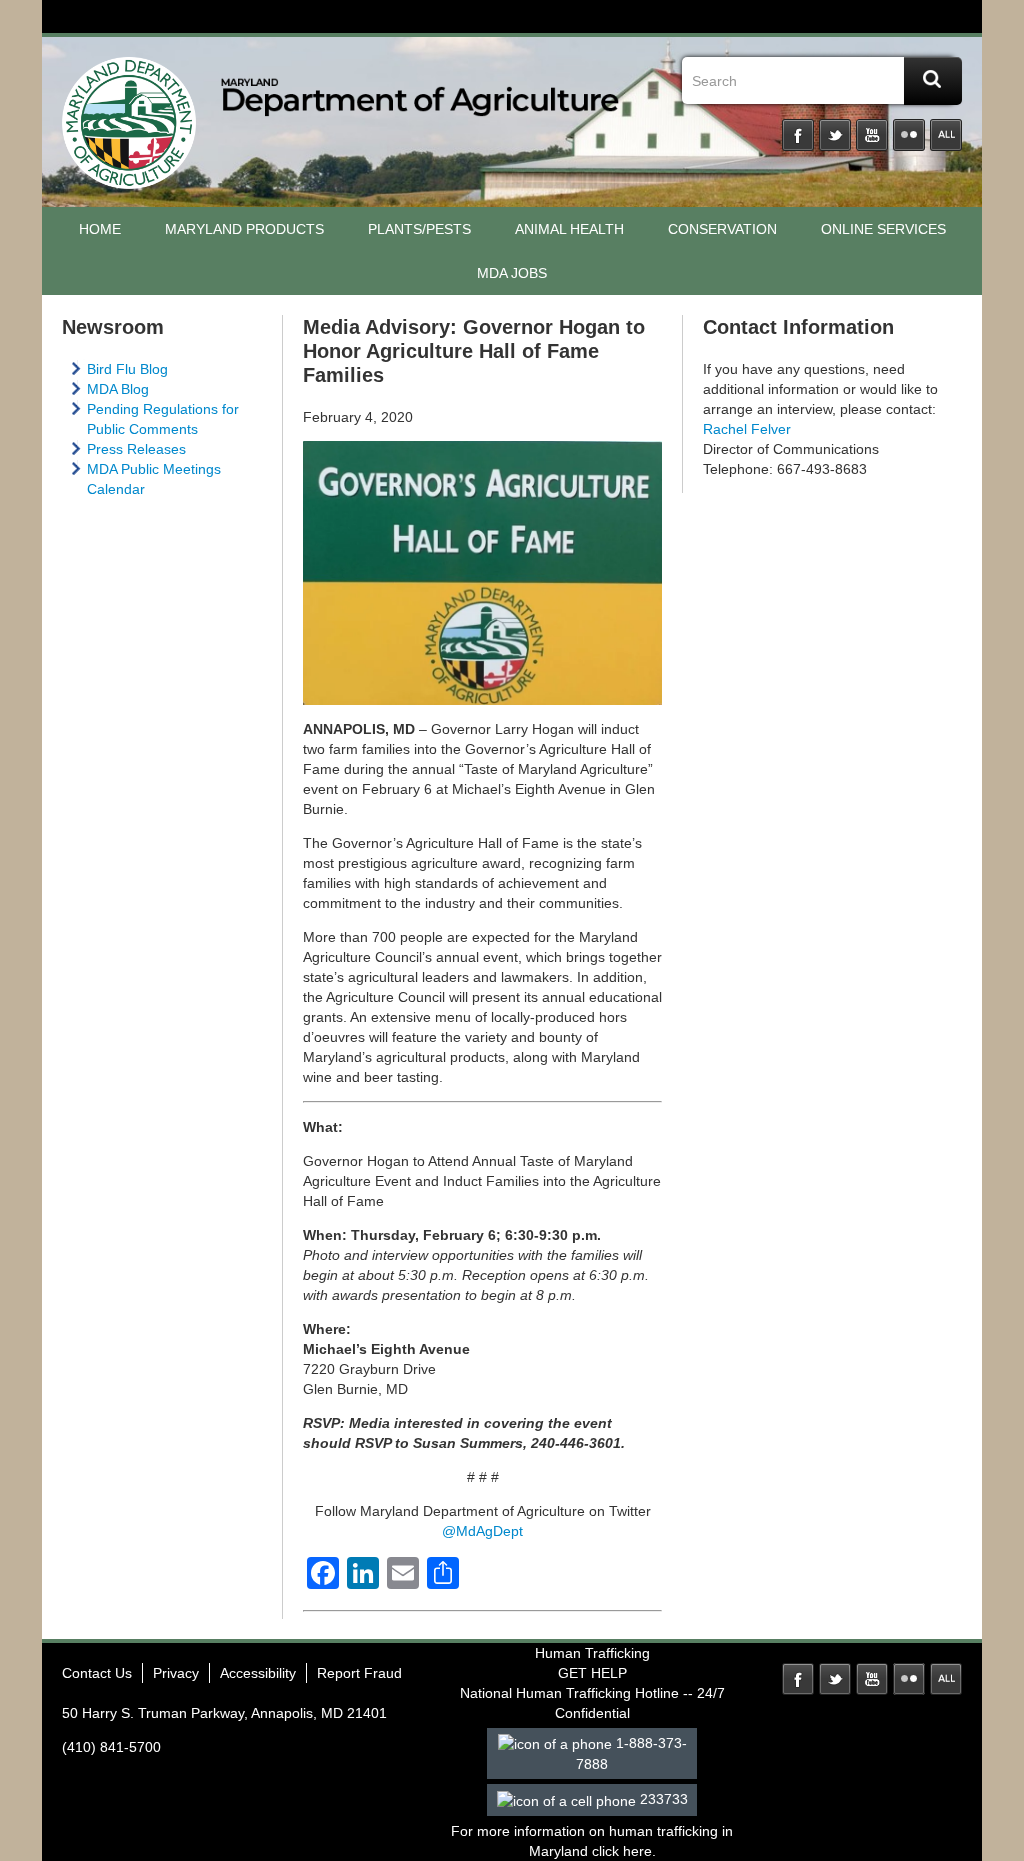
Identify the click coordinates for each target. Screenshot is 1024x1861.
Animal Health (569, 229)
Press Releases (136, 449)
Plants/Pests (419, 229)
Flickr (909, 135)
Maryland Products (244, 229)
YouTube (872, 135)
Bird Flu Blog (127, 369)
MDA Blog (118, 389)
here (637, 1851)
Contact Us (97, 1673)
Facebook (798, 135)
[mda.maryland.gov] (129, 127)
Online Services (883, 229)
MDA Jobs (512, 273)
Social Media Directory (946, 135)
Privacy (176, 1673)
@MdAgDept (482, 1531)
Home (100, 229)
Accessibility (258, 1673)
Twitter (835, 135)
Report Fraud (359, 1673)
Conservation (722, 229)
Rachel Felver (747, 429)
